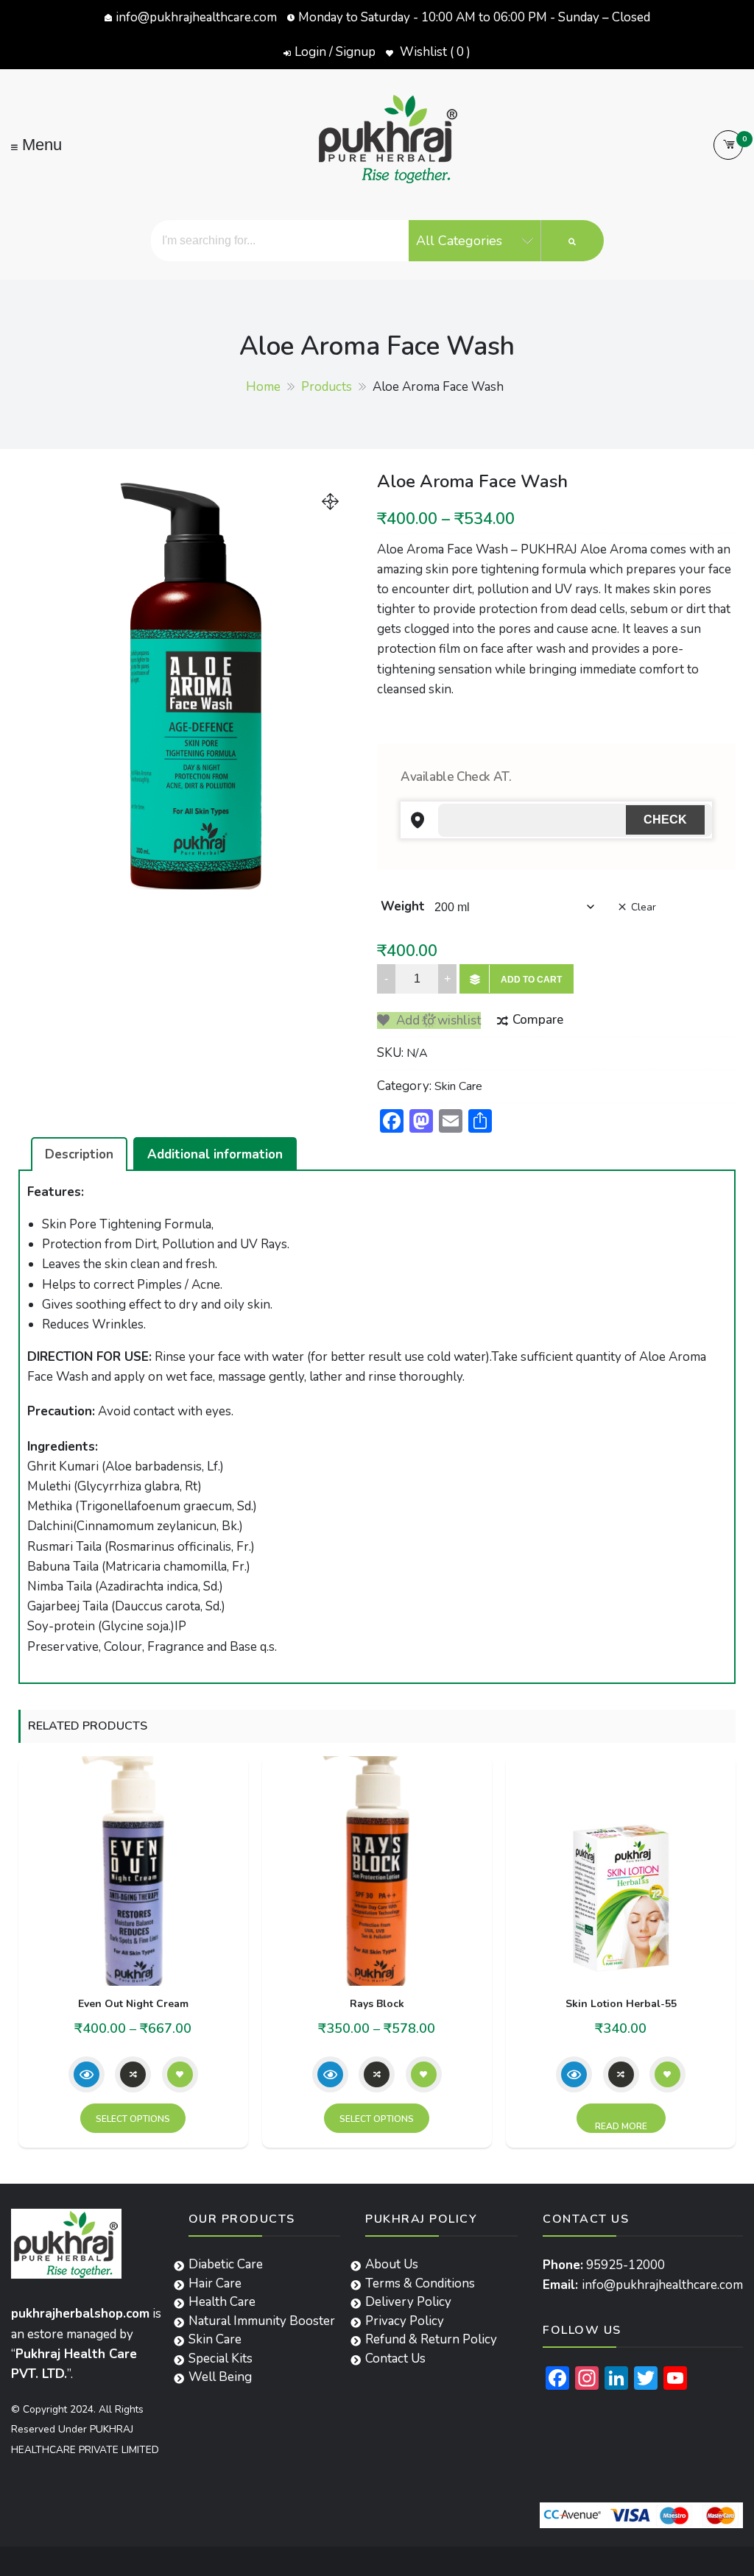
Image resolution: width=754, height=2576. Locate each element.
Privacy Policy (405, 2321)
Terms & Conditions (420, 2283)
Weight (403, 906)
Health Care (222, 2302)
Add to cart (531, 980)
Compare (538, 1020)
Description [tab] (79, 1154)
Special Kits (221, 2359)
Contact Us (395, 2359)
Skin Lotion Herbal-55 (621, 2004)
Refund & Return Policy (431, 2339)
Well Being (220, 2377)
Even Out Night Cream (133, 2004)
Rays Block (377, 2004)
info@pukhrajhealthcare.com (196, 17)
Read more (621, 2126)
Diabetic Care (226, 2264)
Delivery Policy (408, 2302)
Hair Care (215, 2283)
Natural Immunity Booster (262, 2321)
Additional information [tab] (215, 1154)
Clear (644, 907)
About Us (392, 2264)
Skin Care (458, 1086)
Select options (133, 2119)
